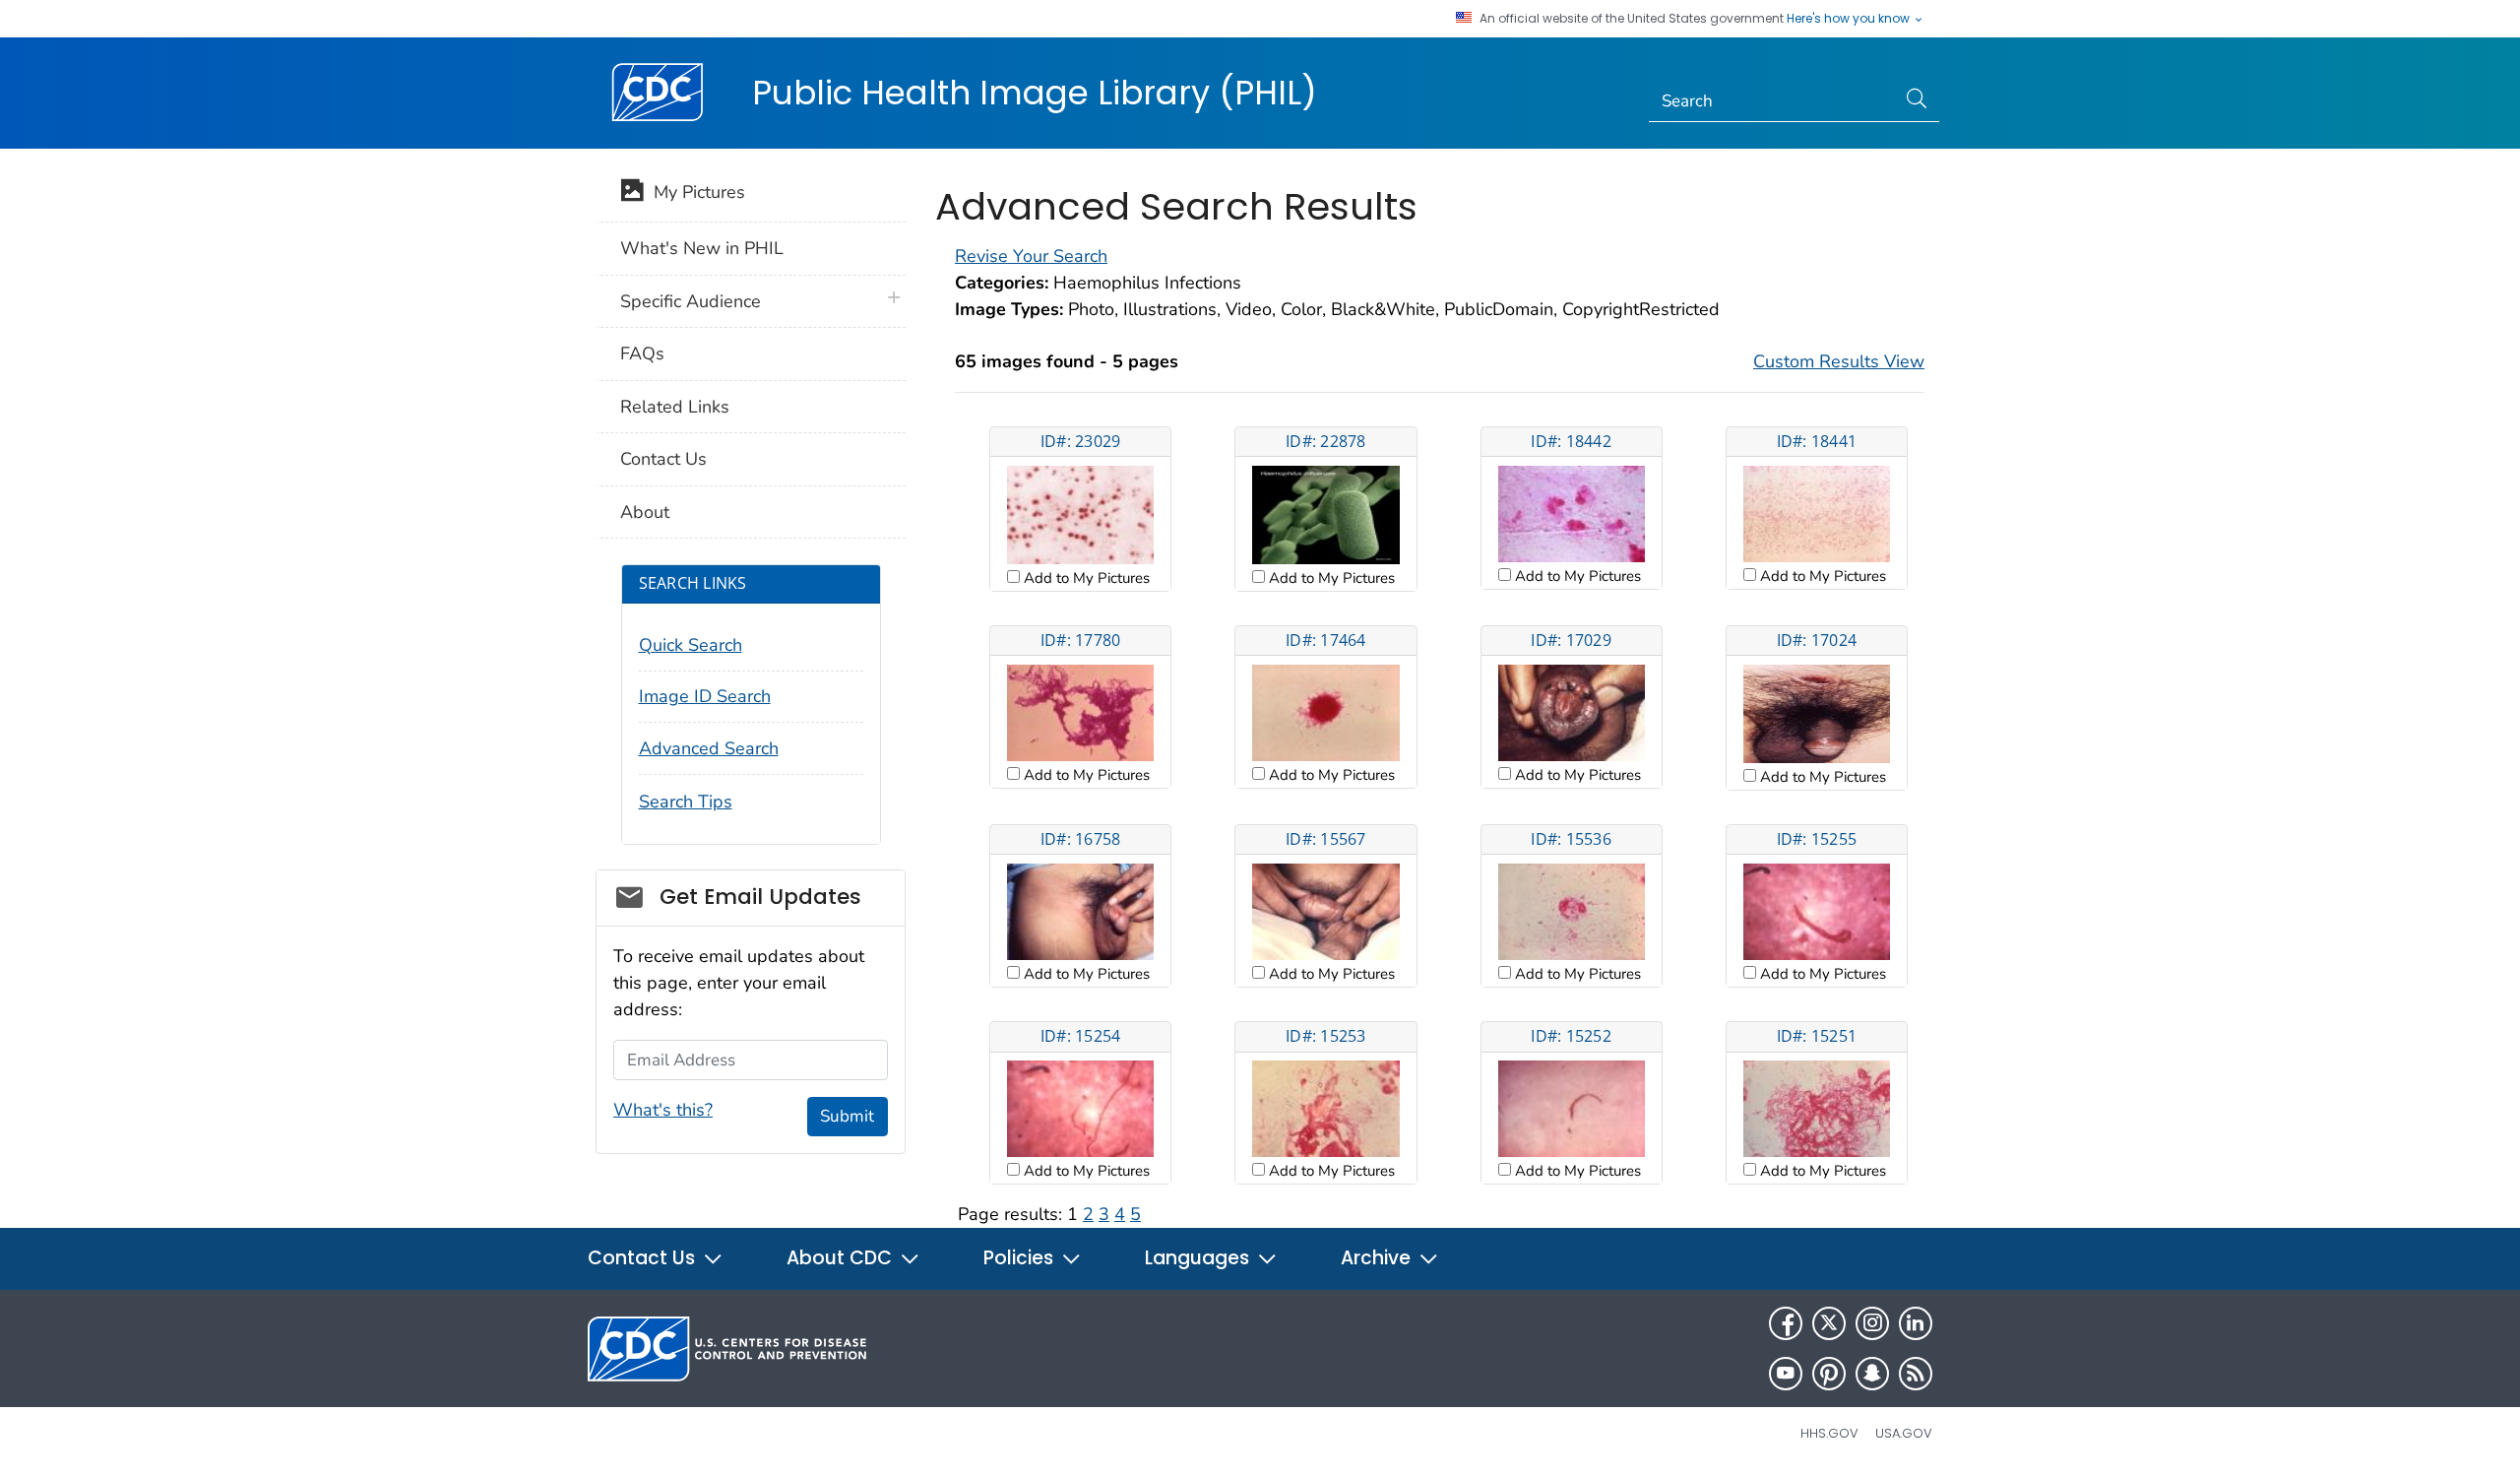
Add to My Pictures (1085, 578)
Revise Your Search (1031, 256)
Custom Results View (1839, 361)
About (645, 512)
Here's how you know (1850, 19)
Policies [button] (1021, 1258)
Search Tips (686, 802)
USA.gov (1904, 1433)
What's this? (663, 1110)
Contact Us (663, 459)
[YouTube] (1786, 1374)
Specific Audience (691, 301)
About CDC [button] (842, 1258)
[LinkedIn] (1916, 1323)
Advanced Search (709, 748)
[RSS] (1916, 1374)
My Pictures (694, 192)
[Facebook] (1786, 1323)
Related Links (675, 407)
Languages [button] (1199, 1258)
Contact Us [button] (644, 1258)
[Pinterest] (1829, 1374)
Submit (847, 1116)
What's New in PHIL (702, 248)
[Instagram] (1872, 1323)
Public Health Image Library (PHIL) (1035, 93)
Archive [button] (1378, 1258)
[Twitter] (1829, 1323)
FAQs (642, 353)
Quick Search (691, 645)
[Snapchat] (1872, 1374)
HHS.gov (1829, 1433)
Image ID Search (705, 696)
